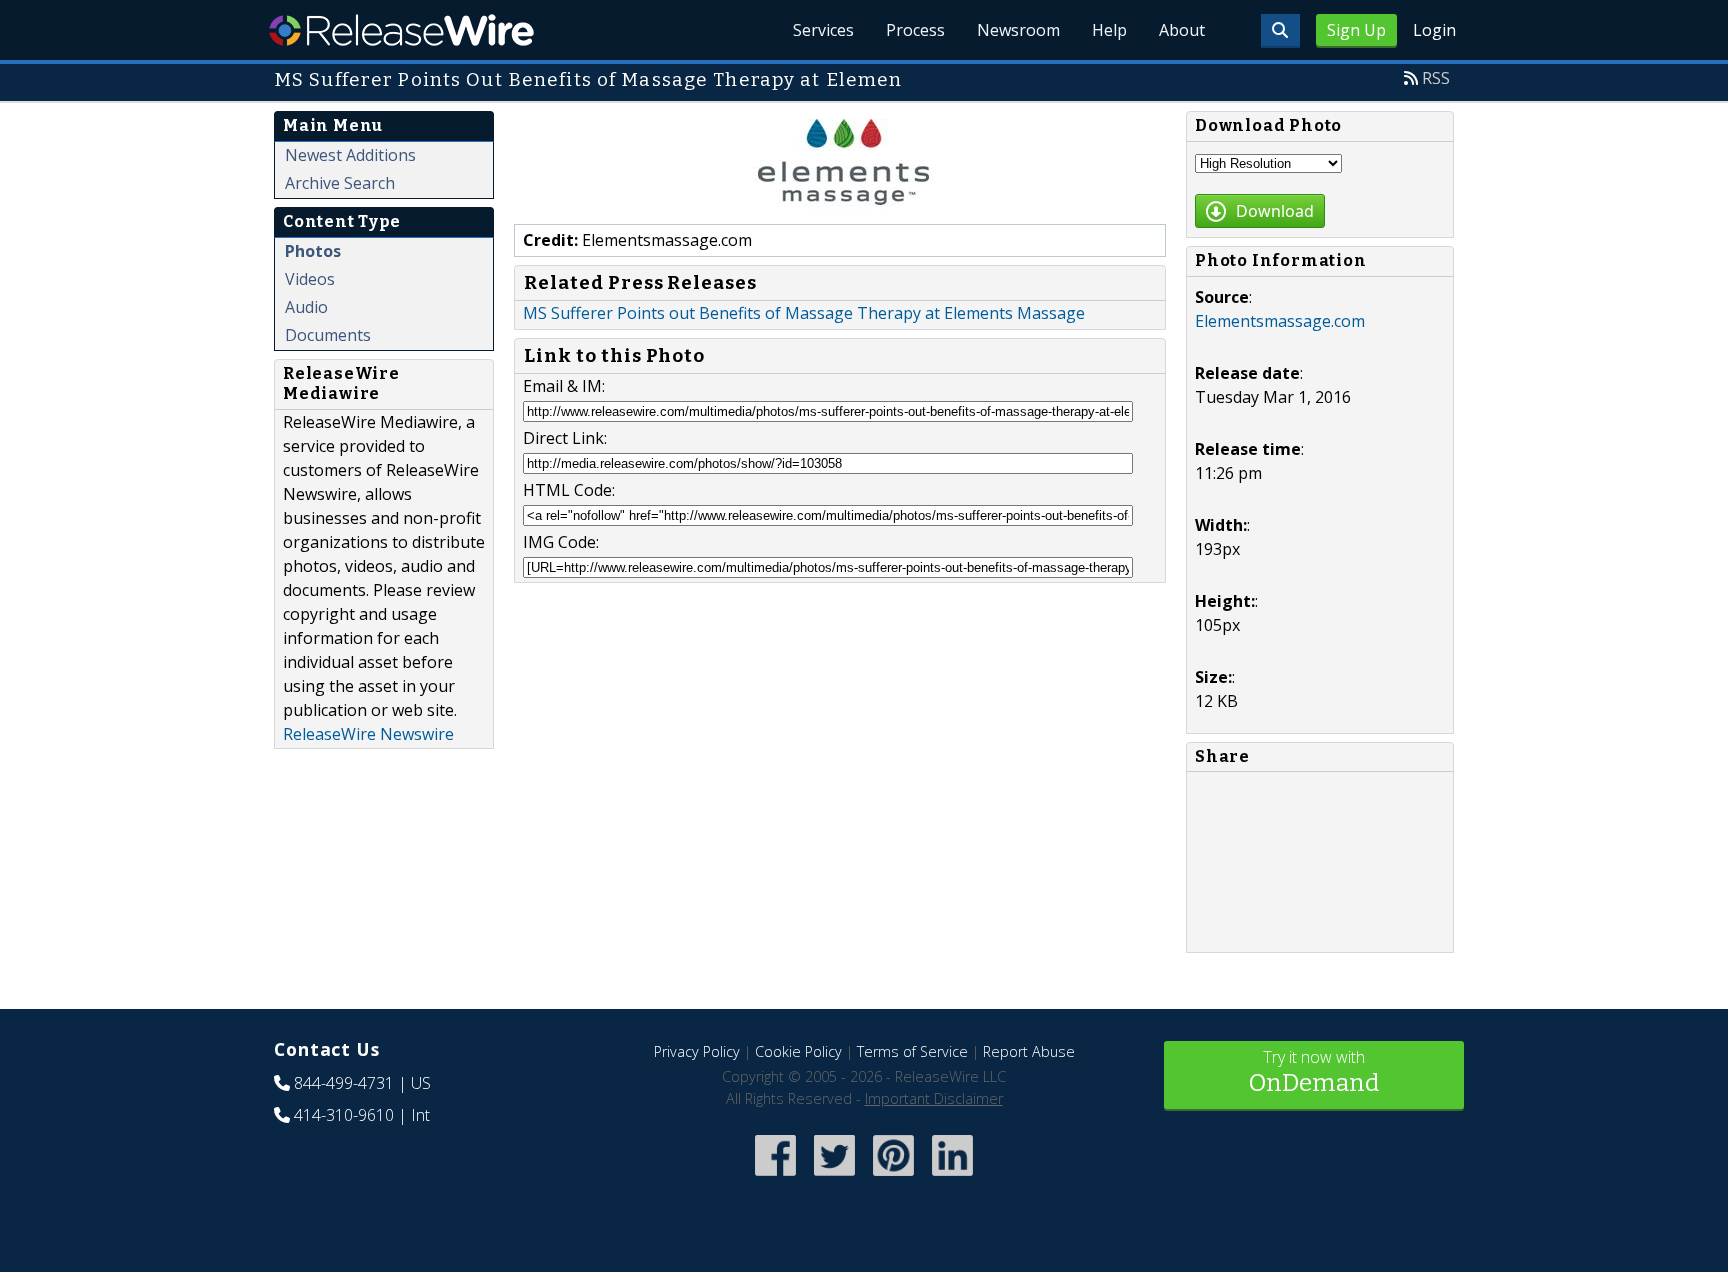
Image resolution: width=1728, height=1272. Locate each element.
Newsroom (1018, 30)
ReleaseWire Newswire (368, 734)
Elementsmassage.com (1280, 321)
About (1182, 30)
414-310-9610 (344, 1115)
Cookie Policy (798, 1051)
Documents (328, 335)
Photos (313, 251)
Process (915, 30)
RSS (1436, 78)
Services (823, 30)
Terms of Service (912, 1051)
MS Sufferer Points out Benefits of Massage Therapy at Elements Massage (804, 313)
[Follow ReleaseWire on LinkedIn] (952, 1177)
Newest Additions (350, 155)
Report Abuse (1029, 1051)
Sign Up (1356, 30)
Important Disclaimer (934, 1098)
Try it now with (1314, 1071)
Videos (310, 279)
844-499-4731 (344, 1083)
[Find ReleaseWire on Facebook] (775, 1177)
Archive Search (340, 183)
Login (1434, 30)
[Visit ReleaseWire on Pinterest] (893, 1177)
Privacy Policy (697, 1051)
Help (1109, 30)
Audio (306, 307)
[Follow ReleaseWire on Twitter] (834, 1177)
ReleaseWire (401, 30)
